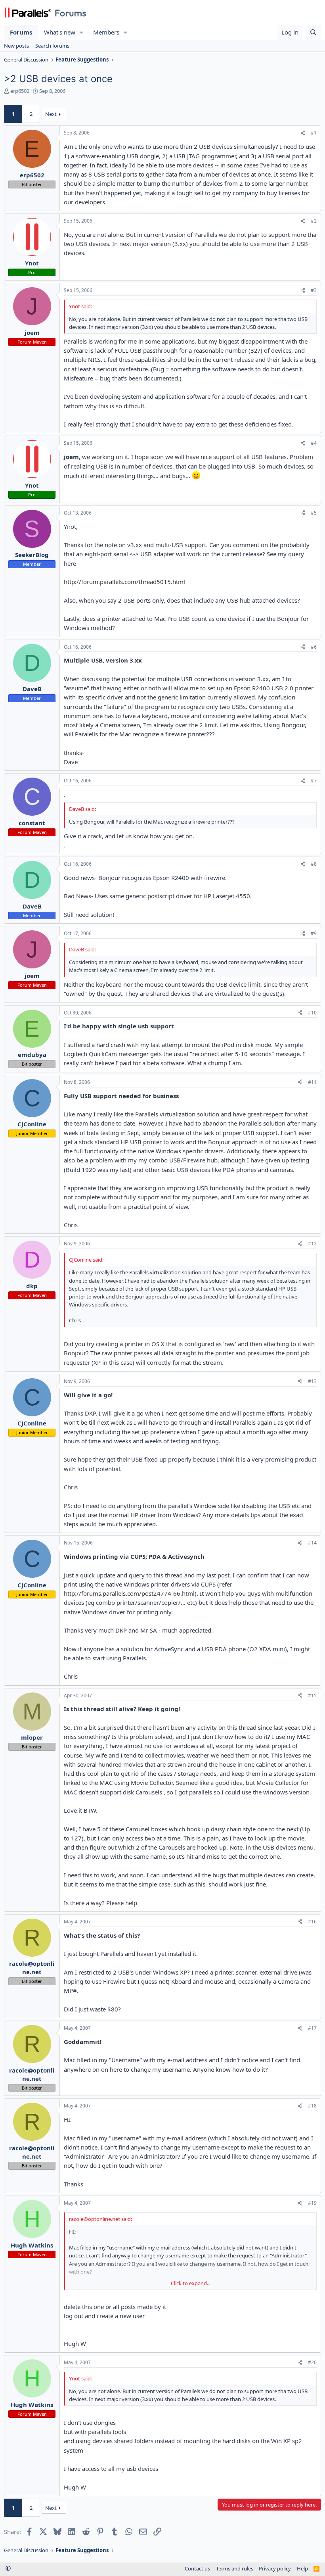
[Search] (313, 32)
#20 (312, 2362)
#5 (314, 513)
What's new (60, 32)
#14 (312, 1543)
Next (51, 114)
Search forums (52, 46)
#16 (312, 1922)
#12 (312, 1244)
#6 (314, 647)
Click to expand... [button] (191, 2283)
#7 (314, 781)
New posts (16, 46)
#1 (314, 133)
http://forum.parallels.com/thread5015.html (124, 582)
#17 (312, 2028)
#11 (312, 1082)
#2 (314, 221)
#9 (314, 933)
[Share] (303, 133)
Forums (21, 32)
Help (302, 2568)
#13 (312, 1381)
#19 (312, 2203)
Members (106, 32)
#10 (312, 1013)
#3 (314, 290)
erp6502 (20, 91)
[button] (82, 32)
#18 (312, 2106)
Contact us (197, 2568)
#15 (312, 1695)
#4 (314, 443)
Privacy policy (275, 2568)
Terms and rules (235, 2568)
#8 (314, 864)
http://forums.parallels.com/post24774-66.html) (130, 1593)
